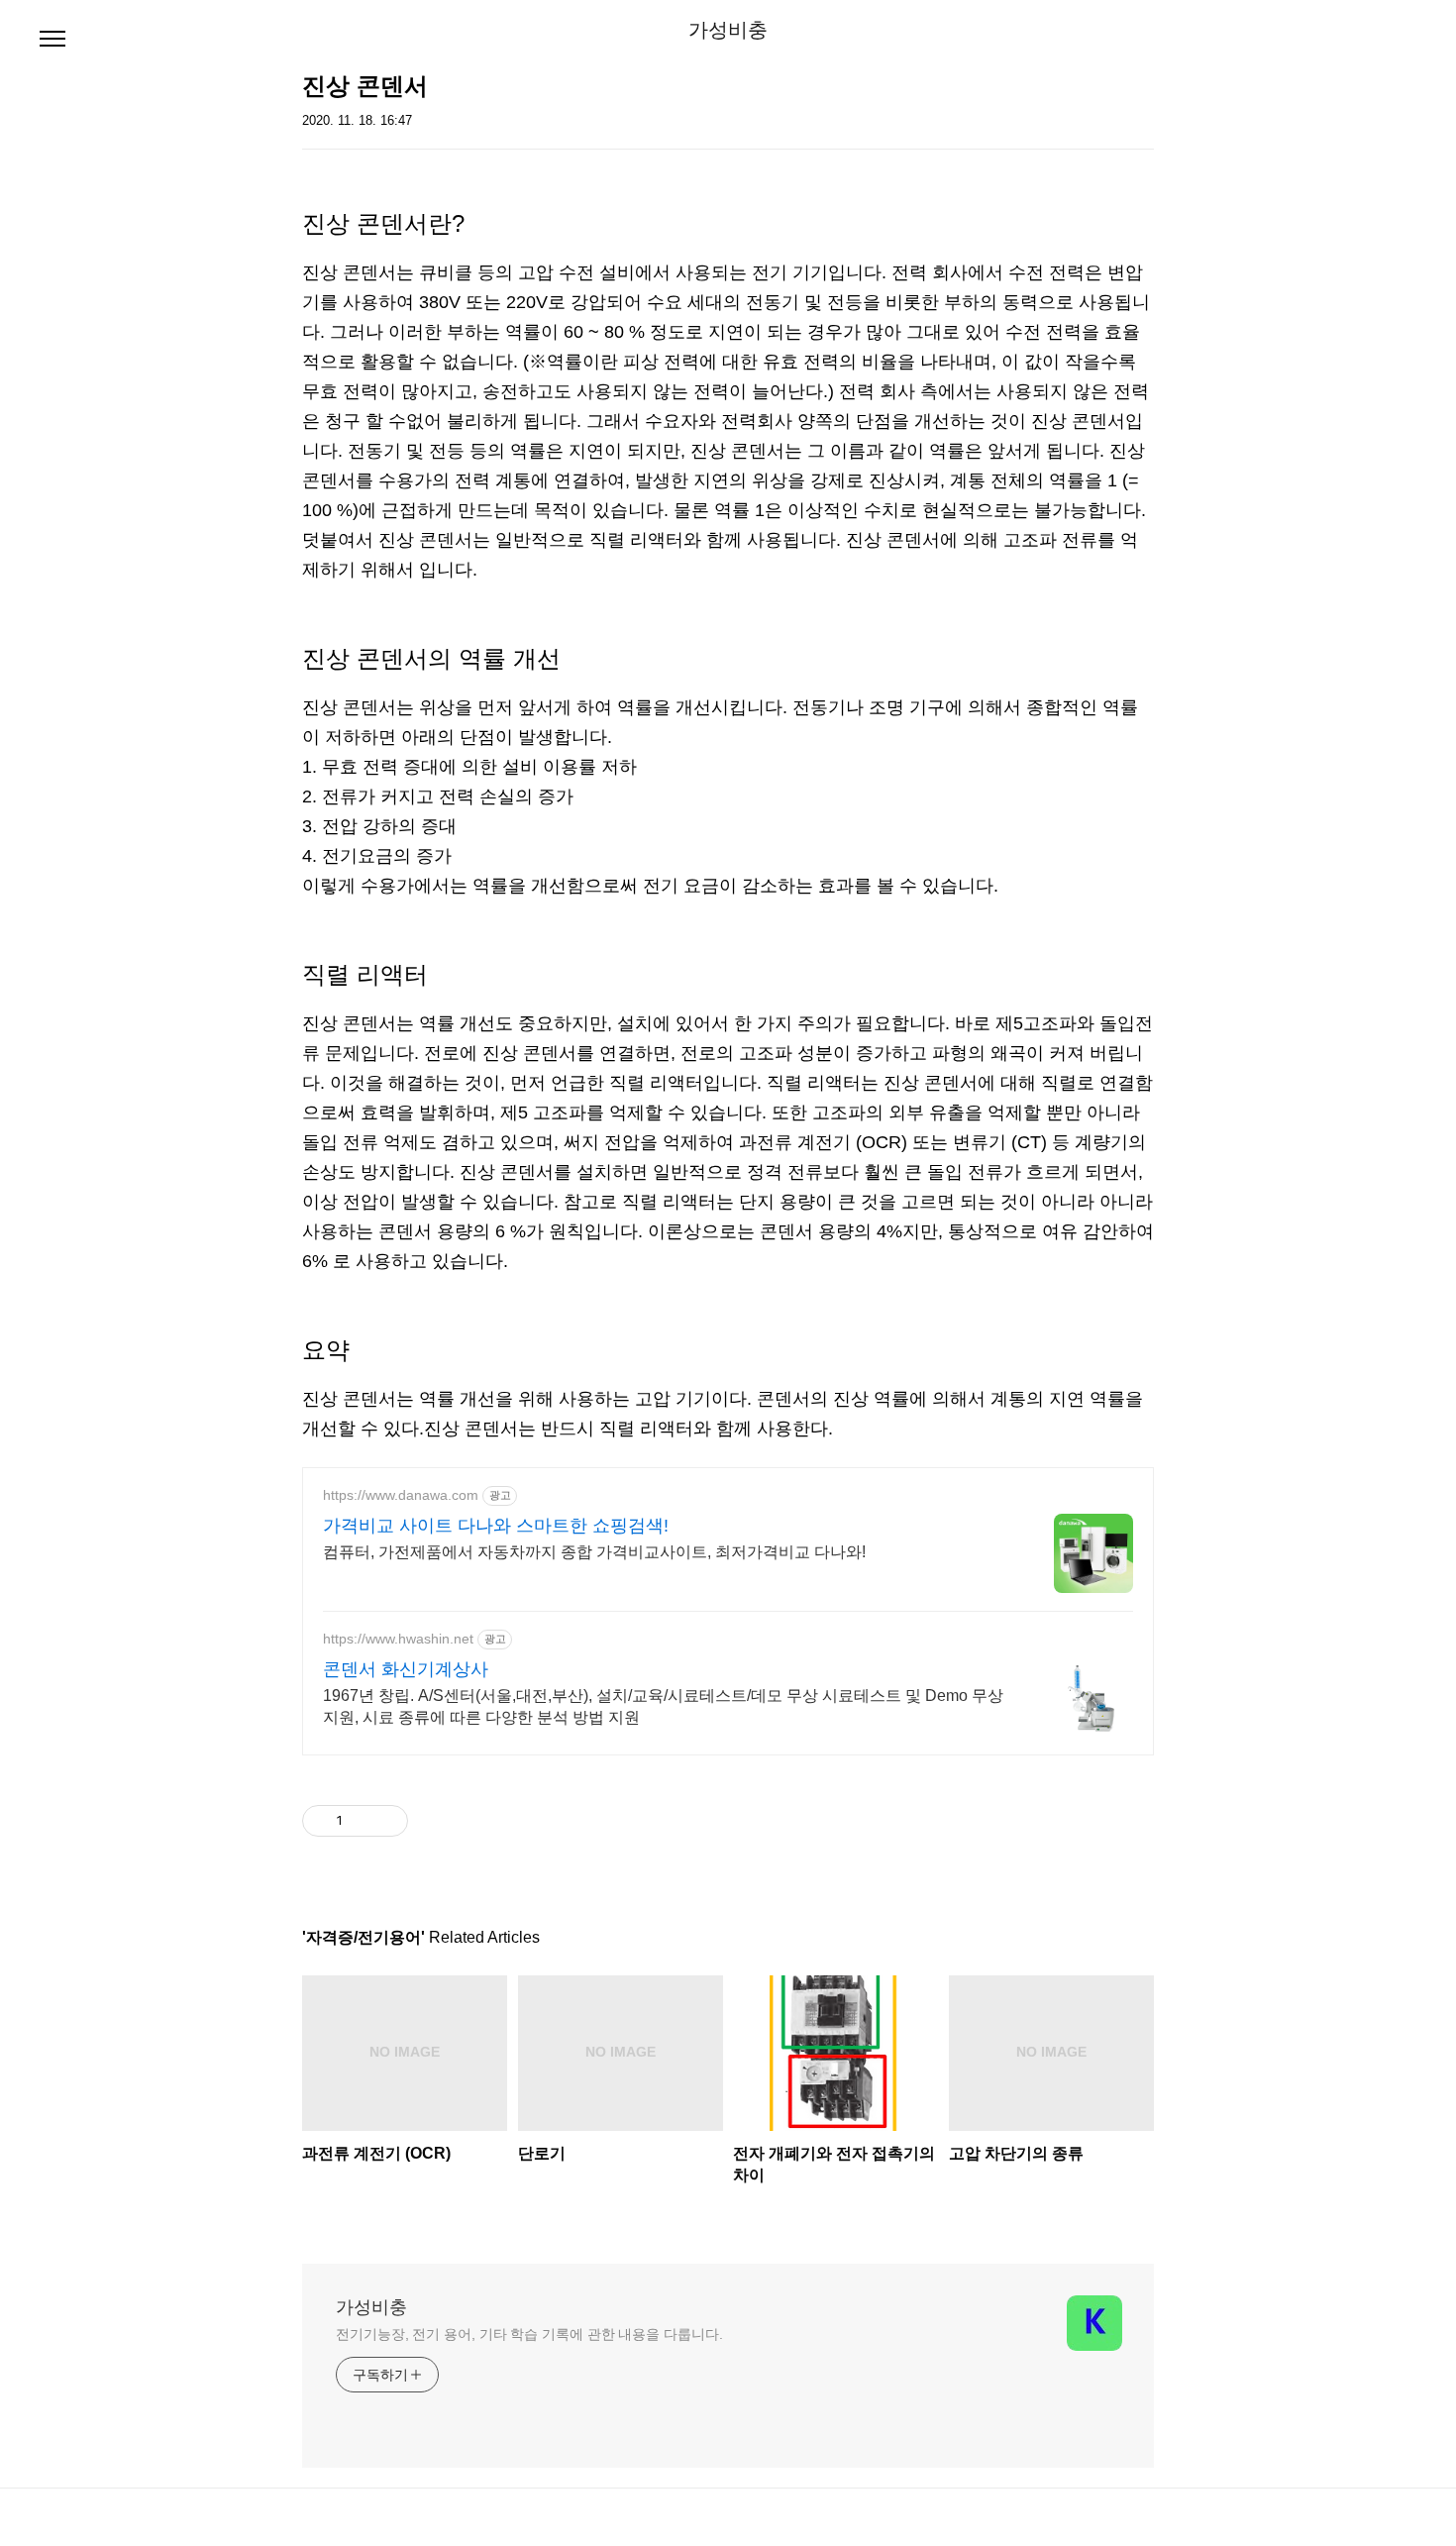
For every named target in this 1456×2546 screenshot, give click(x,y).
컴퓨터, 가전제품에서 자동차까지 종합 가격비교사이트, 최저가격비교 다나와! (594, 1552)
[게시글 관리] (386, 1821)
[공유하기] (361, 1821)
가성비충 (728, 30)
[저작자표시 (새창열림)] (417, 1821)
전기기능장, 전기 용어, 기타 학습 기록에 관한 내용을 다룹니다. (529, 2334)
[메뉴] (52, 40)
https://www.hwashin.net (398, 1639)
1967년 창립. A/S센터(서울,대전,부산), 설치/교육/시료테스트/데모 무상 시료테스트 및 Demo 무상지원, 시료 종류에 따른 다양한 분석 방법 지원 (663, 1706)
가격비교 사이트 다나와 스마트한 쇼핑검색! (496, 1526)
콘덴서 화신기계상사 (406, 1669)
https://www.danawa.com (401, 1495)
